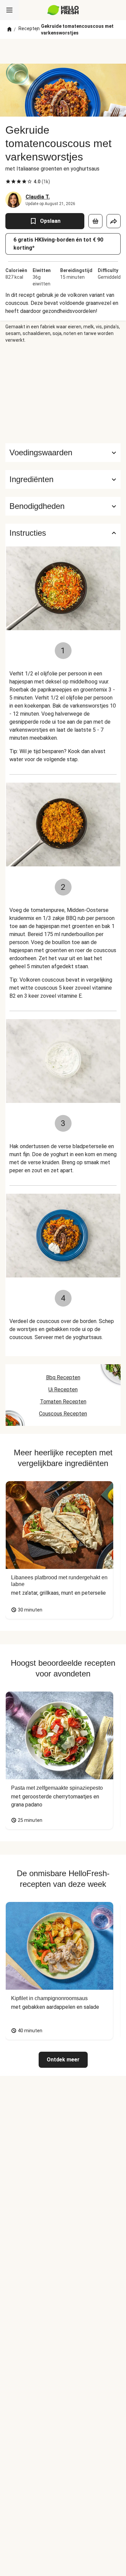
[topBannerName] (63, 51)
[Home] (9, 29)
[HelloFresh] (63, 10)
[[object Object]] (95, 221)
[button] (63, 479)
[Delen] (114, 221)
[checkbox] (8, 182)
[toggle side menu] (9, 10)
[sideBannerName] (63, 393)
